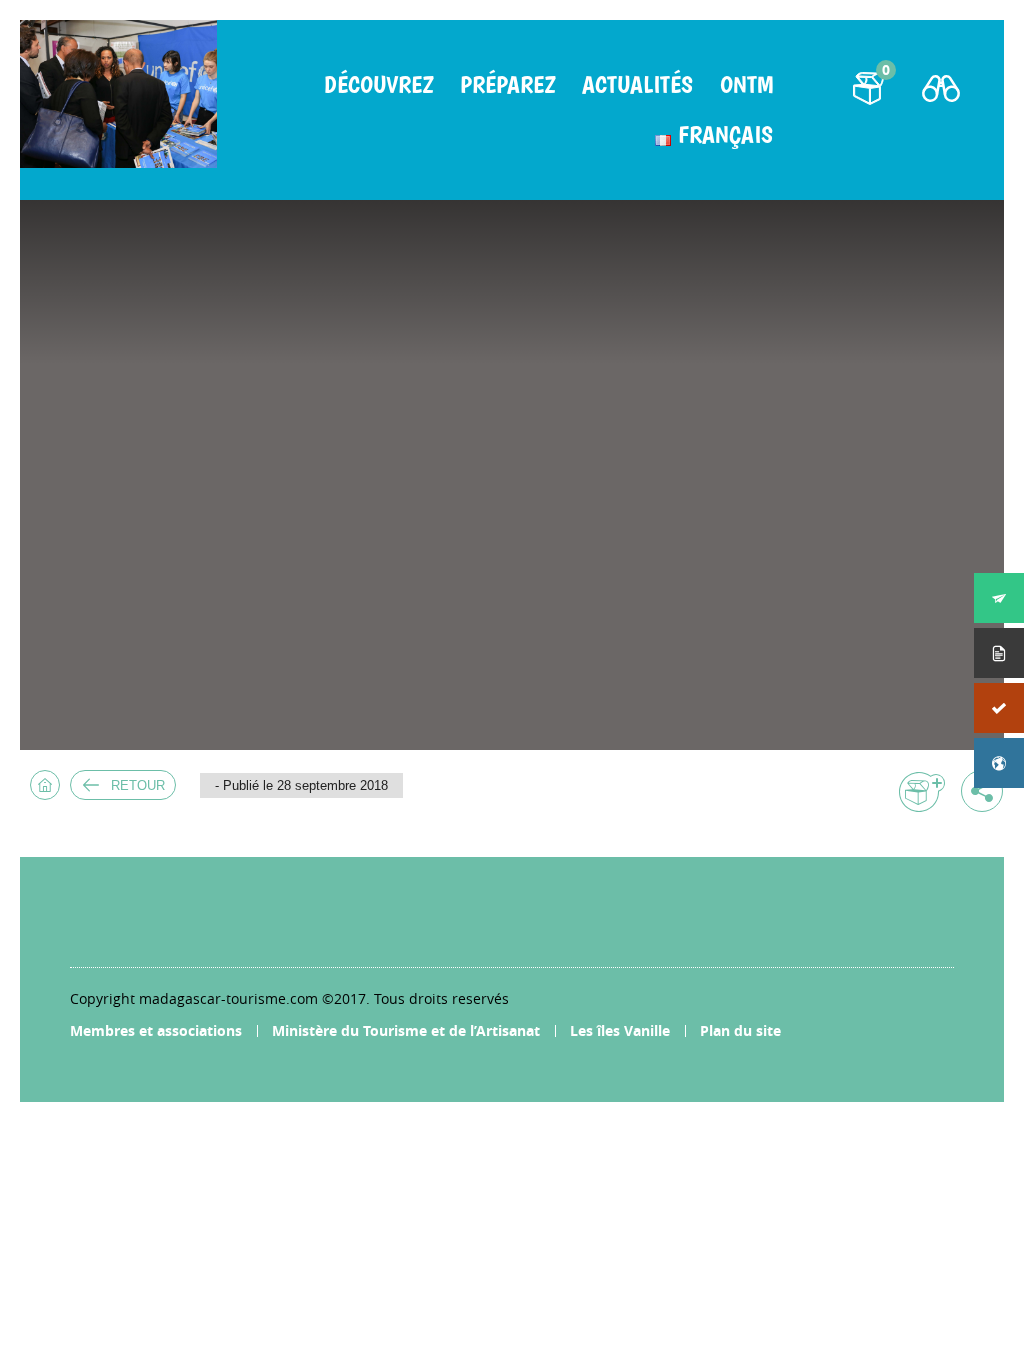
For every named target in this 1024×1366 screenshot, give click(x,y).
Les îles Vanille (620, 1030)
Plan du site (740, 1030)
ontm (746, 85)
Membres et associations (156, 1030)
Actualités (637, 85)
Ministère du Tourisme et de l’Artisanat (406, 1030)
